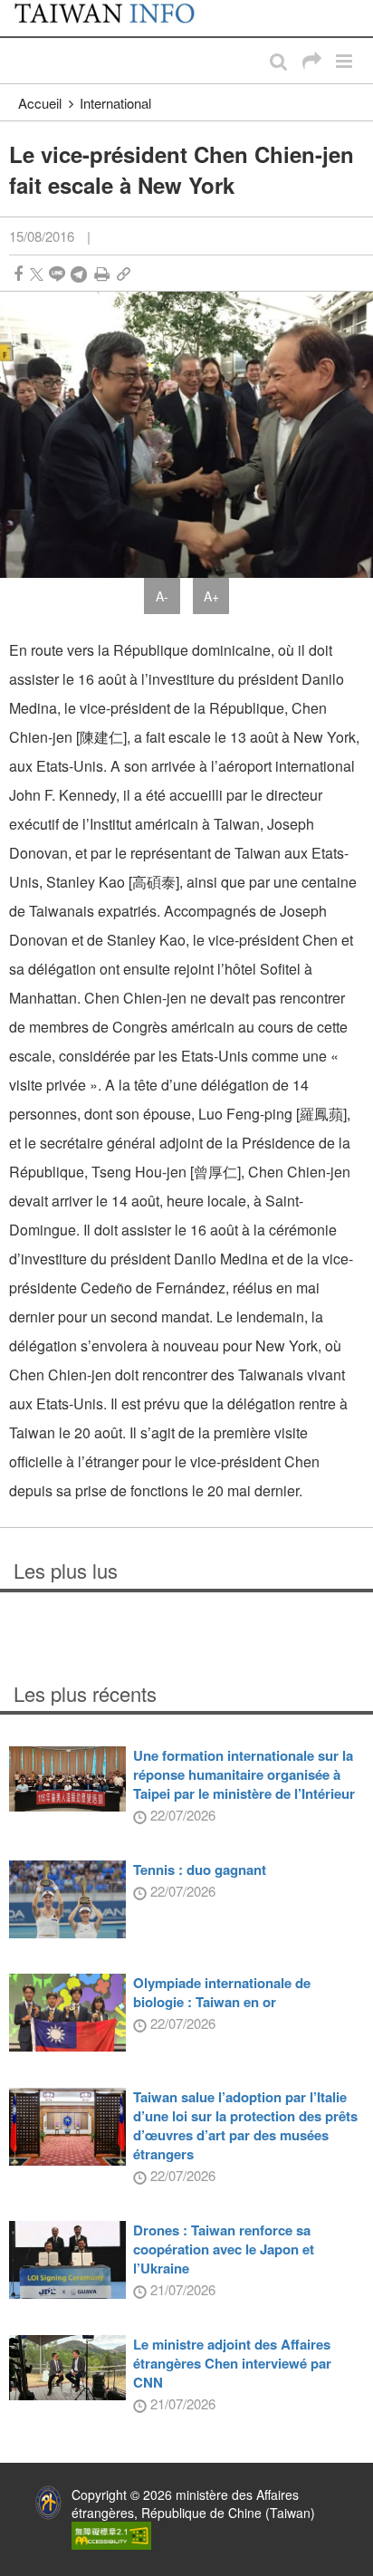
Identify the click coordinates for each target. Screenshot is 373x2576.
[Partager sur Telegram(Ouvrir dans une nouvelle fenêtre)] (79, 274)
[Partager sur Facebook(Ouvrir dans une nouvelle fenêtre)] (18, 274)
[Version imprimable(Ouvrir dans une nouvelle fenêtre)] (102, 274)
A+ (211, 596)
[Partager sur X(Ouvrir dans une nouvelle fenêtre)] (37, 274)
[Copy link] (124, 274)
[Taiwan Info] (115, 18)
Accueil (40, 103)
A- (162, 596)
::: (19, 9)
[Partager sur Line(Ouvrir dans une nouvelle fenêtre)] (57, 274)
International (115, 103)
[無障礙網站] (111, 2533)
